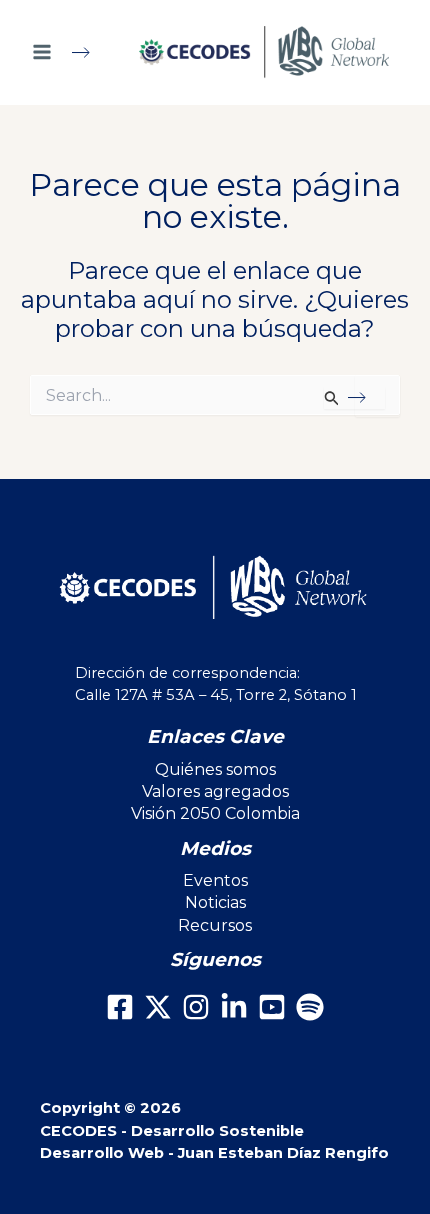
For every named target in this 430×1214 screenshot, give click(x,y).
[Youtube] (272, 1007)
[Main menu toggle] (69, 52)
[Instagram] (196, 1007)
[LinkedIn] (234, 1007)
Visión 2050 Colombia (215, 813)
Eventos (215, 880)
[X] (158, 1007)
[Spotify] (310, 1007)
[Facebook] (120, 1007)
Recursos (215, 925)
